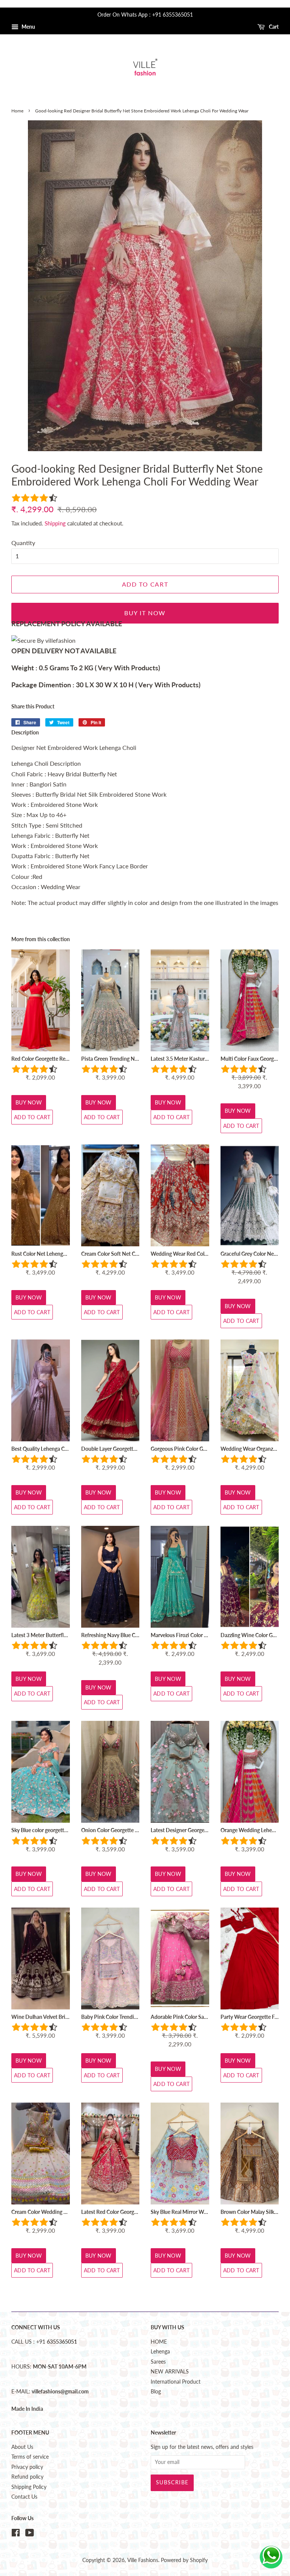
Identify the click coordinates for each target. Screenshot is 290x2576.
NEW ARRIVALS (170, 2372)
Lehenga (160, 2352)
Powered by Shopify (184, 2560)
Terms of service (30, 2457)
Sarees (158, 2362)
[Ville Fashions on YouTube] (30, 2534)
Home (17, 111)
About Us (22, 2447)
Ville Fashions (143, 2560)
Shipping (55, 523)
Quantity (23, 543)
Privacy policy (27, 2467)
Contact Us (24, 2497)
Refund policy (27, 2477)
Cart (273, 27)
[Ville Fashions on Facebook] (16, 2534)
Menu (28, 27)
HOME (159, 2342)
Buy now (29, 1102)
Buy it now (145, 613)
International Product (176, 2382)
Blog (156, 2392)
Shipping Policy (29, 2487)
